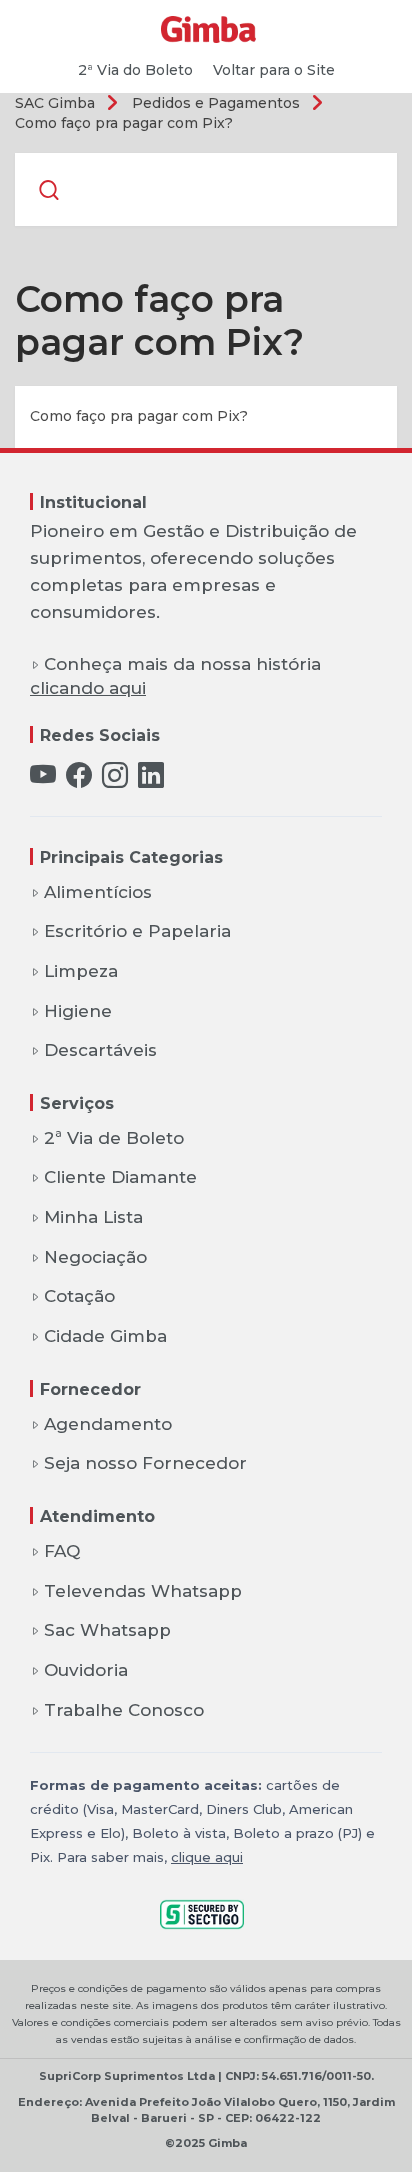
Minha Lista (93, 1217)
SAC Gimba (55, 103)
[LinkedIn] (151, 777)
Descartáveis (100, 1050)
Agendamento (108, 1424)
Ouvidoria (86, 1670)
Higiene (78, 1011)
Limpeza (81, 971)
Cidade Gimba (105, 1336)
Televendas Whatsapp (143, 1591)
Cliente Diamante (120, 1177)
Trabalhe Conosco (124, 1710)
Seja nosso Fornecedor (145, 1463)
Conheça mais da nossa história (175, 676)
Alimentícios (98, 892)
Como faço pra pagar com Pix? (124, 123)
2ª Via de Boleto (114, 1138)
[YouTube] (43, 777)
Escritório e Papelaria (137, 931)
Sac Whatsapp (107, 1630)
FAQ (62, 1551)
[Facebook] (79, 777)
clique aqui (207, 1857)
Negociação (95, 1257)
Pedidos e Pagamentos (216, 103)
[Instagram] (115, 777)
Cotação (79, 1296)
